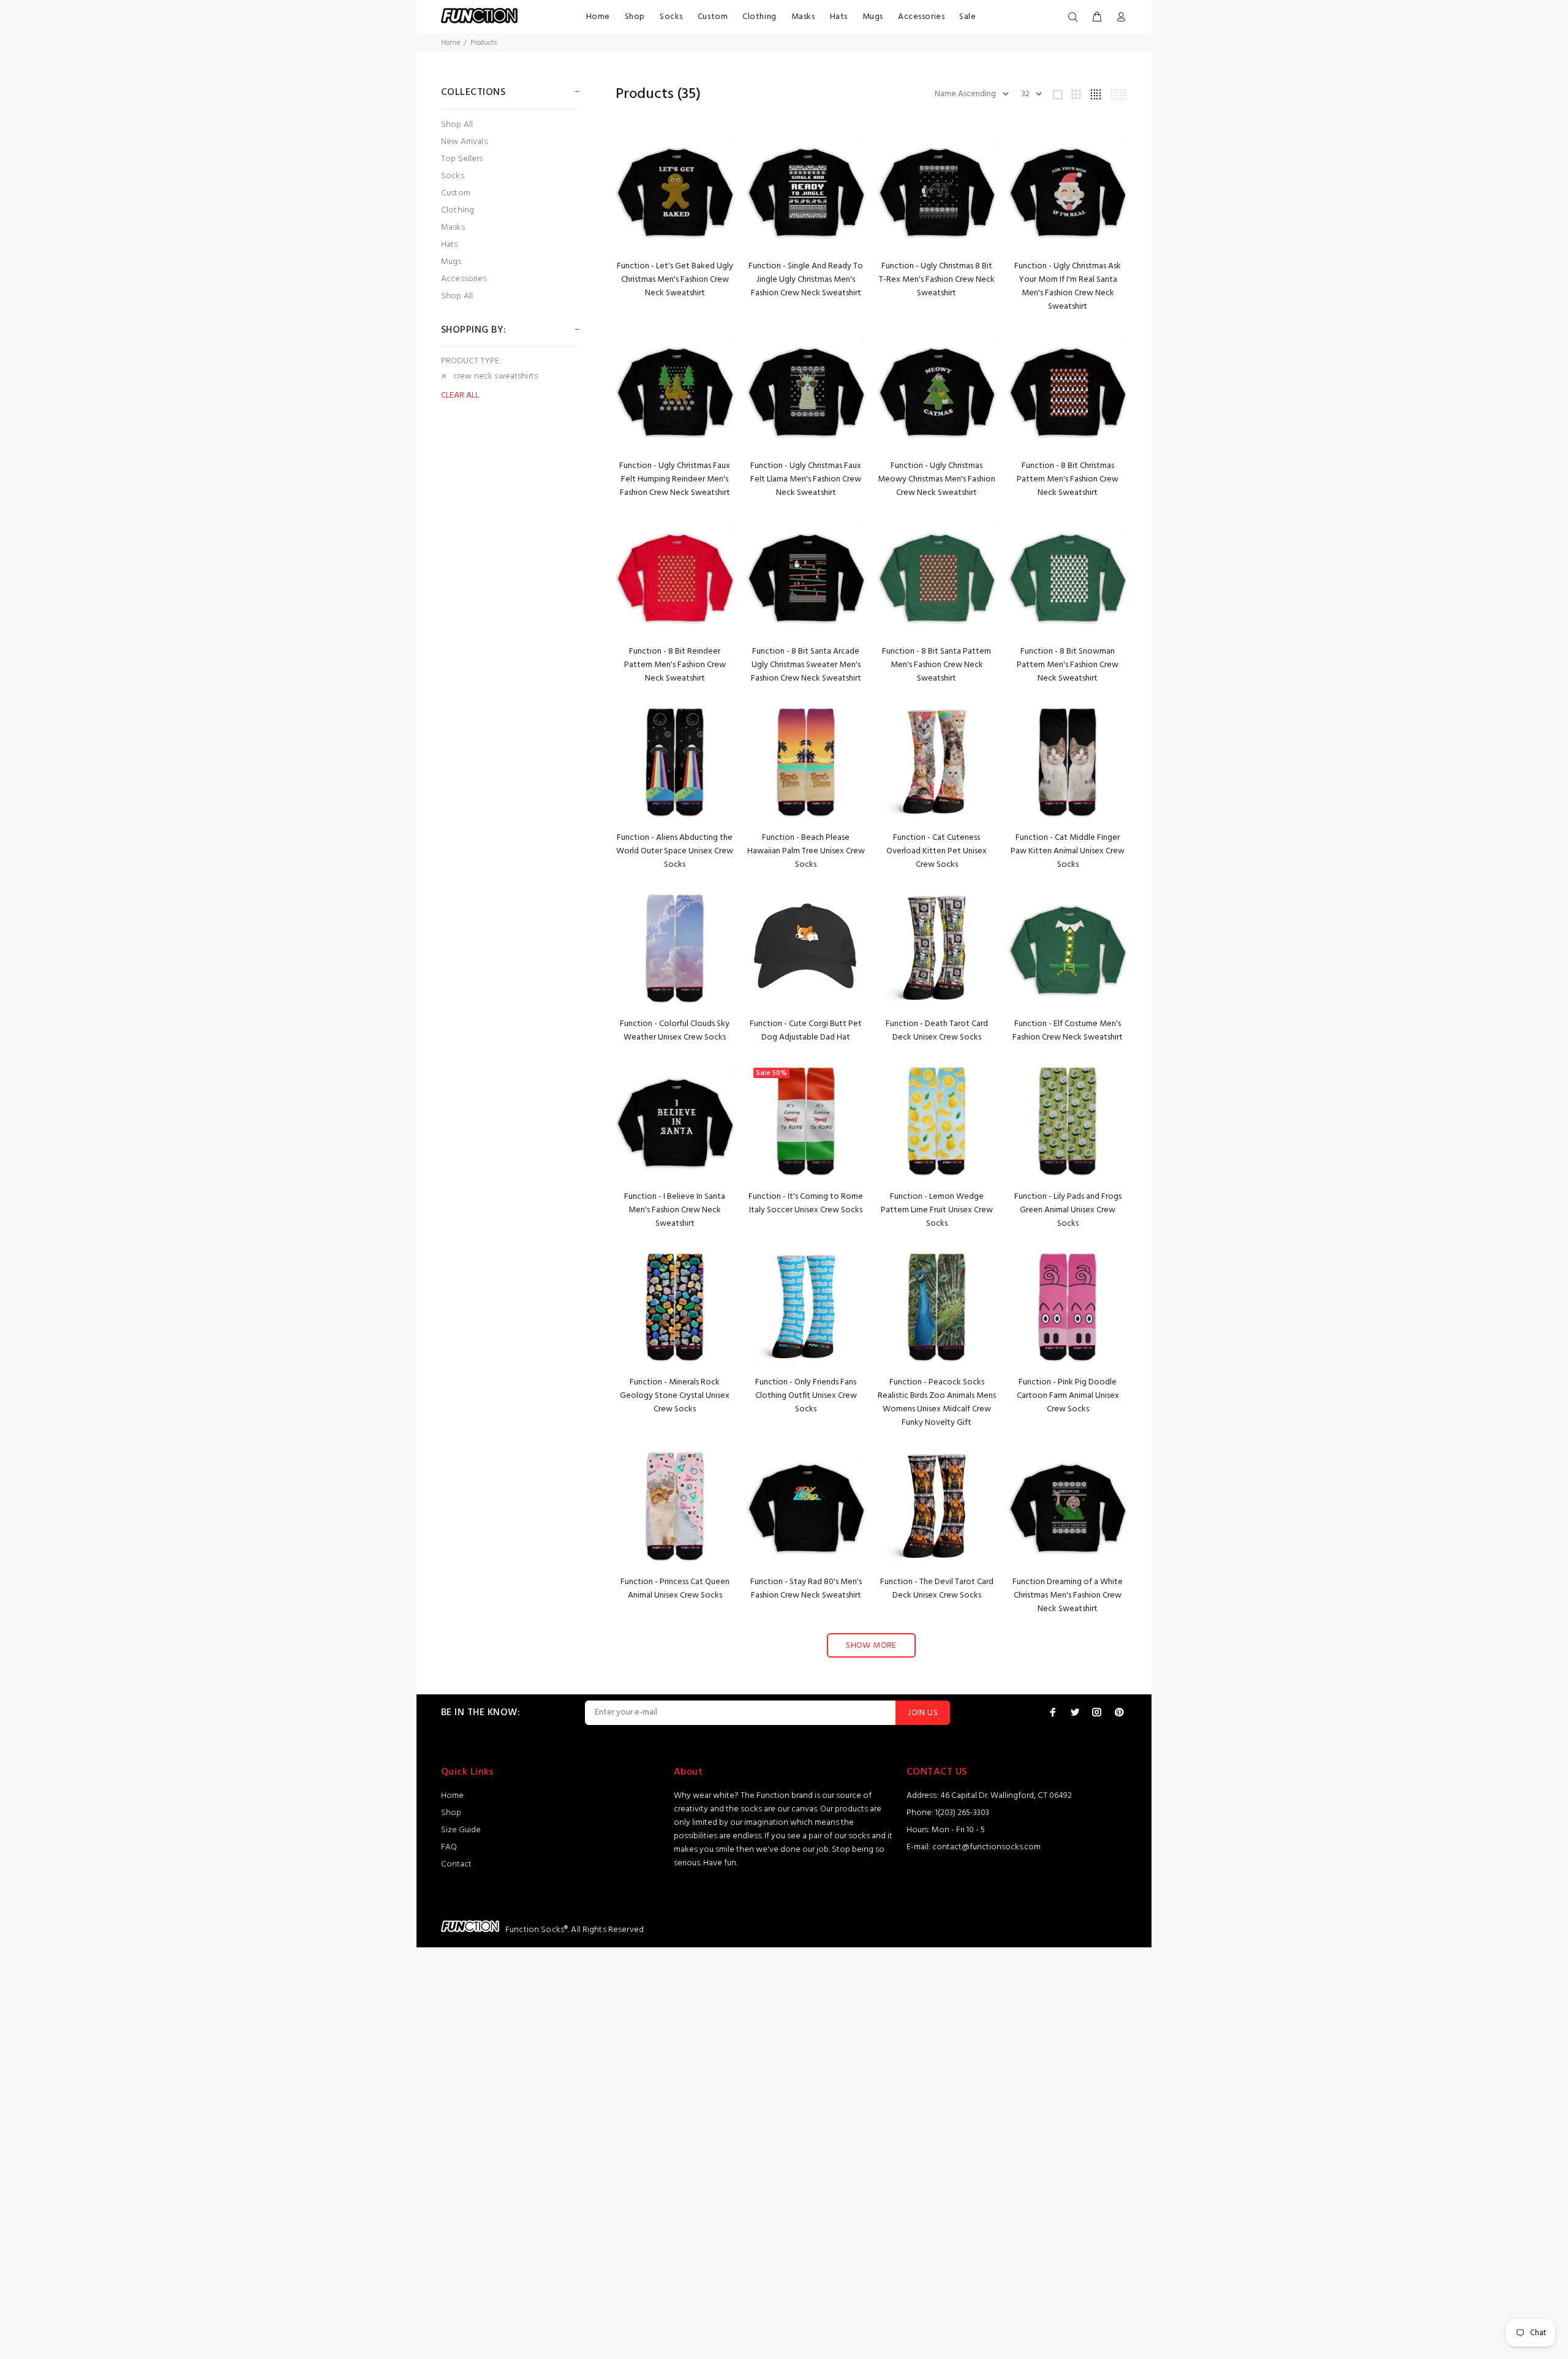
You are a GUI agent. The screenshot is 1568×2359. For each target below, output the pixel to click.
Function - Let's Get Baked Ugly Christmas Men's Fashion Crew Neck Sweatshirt (675, 280)
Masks (803, 17)
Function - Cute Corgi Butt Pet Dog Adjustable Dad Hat (806, 1031)
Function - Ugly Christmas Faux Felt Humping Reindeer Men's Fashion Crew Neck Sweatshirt (675, 479)
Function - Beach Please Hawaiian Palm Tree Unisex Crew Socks (806, 851)
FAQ (449, 1847)
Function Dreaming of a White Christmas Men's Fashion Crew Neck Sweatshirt (1068, 1595)
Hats (839, 17)
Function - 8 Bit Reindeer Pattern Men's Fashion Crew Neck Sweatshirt (675, 665)
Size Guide (461, 1830)
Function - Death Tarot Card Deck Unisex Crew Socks (937, 1031)
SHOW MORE (871, 1646)
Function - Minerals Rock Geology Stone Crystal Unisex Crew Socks (675, 1396)
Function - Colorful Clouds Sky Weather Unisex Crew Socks (675, 1031)
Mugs (873, 17)
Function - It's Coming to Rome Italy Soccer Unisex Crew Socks (806, 1203)
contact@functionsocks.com (986, 1847)
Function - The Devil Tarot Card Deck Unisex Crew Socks (937, 1589)
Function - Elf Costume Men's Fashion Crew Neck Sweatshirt (1068, 1031)
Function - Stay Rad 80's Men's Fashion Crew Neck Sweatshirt (806, 1589)
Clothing (759, 17)
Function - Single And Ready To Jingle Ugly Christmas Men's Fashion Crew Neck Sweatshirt (806, 280)
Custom (713, 17)
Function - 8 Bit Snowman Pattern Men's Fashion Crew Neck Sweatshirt (1068, 665)
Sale (967, 17)
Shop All (457, 125)
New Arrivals (464, 142)
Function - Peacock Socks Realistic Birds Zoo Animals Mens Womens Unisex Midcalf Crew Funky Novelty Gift (937, 1402)
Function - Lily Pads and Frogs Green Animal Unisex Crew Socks (1068, 1210)
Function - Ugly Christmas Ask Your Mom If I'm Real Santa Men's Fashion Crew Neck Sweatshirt (1068, 286)
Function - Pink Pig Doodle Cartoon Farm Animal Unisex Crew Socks (1068, 1396)
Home (598, 17)
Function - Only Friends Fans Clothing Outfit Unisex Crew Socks (806, 1396)
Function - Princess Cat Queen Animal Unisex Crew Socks (675, 1589)
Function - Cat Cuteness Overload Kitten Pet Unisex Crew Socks (937, 851)
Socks (671, 17)
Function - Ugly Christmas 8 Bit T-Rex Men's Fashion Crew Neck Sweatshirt (937, 280)
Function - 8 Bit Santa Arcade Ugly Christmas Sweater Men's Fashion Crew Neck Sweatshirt (806, 665)
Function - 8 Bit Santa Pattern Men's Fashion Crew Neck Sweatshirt (937, 665)
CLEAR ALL (460, 396)
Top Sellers (462, 159)
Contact (456, 1864)
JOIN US (923, 1713)
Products (484, 43)
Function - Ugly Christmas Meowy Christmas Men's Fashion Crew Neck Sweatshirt (937, 479)
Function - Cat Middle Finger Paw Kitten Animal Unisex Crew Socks (1068, 851)
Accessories (921, 17)
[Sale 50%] (806, 1121)
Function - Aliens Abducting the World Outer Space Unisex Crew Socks (675, 851)
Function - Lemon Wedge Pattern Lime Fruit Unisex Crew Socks (937, 1210)
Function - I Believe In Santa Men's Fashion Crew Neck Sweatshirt (675, 1210)
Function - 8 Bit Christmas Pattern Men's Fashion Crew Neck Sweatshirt (1068, 479)
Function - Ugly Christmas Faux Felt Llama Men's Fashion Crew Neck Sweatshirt (806, 479)
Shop (635, 17)
